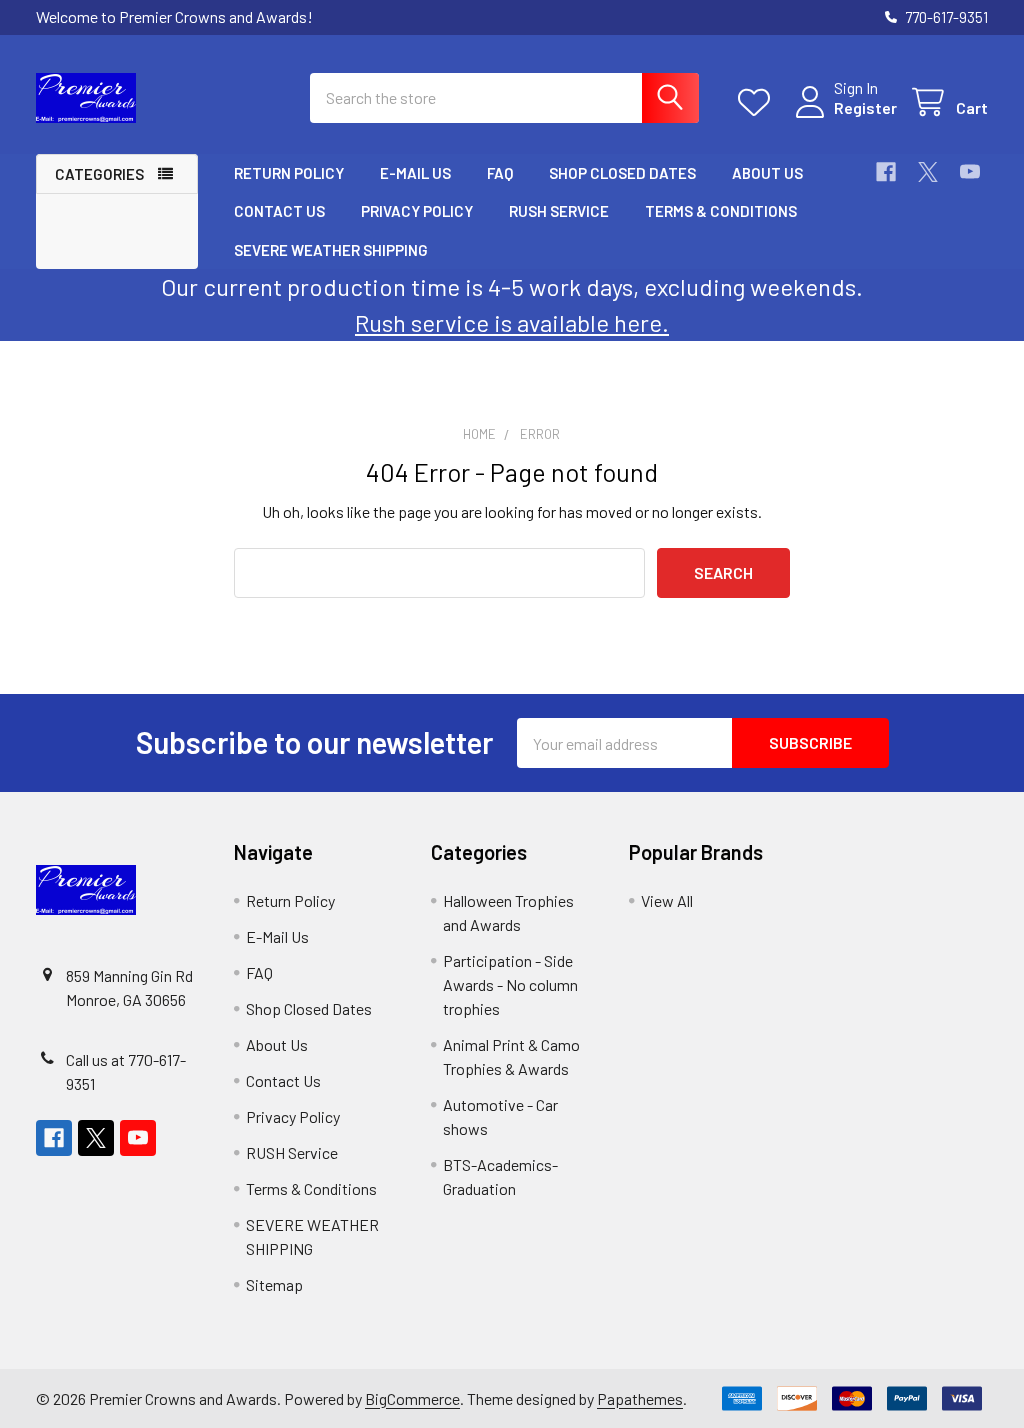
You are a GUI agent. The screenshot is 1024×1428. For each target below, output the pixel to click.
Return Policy (289, 173)
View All (667, 900)
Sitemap (274, 1284)
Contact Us (279, 211)
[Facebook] (886, 172)
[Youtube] (970, 172)
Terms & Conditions (721, 211)
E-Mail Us (415, 173)
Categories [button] (99, 174)
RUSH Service (559, 211)
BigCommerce (412, 1398)
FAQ (500, 173)
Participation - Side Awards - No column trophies (510, 984)
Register (865, 107)
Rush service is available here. (512, 322)
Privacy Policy (417, 211)
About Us (767, 173)
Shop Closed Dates (622, 173)
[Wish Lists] (758, 102)
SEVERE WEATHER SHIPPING (331, 250)
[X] (928, 172)
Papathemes (640, 1398)
